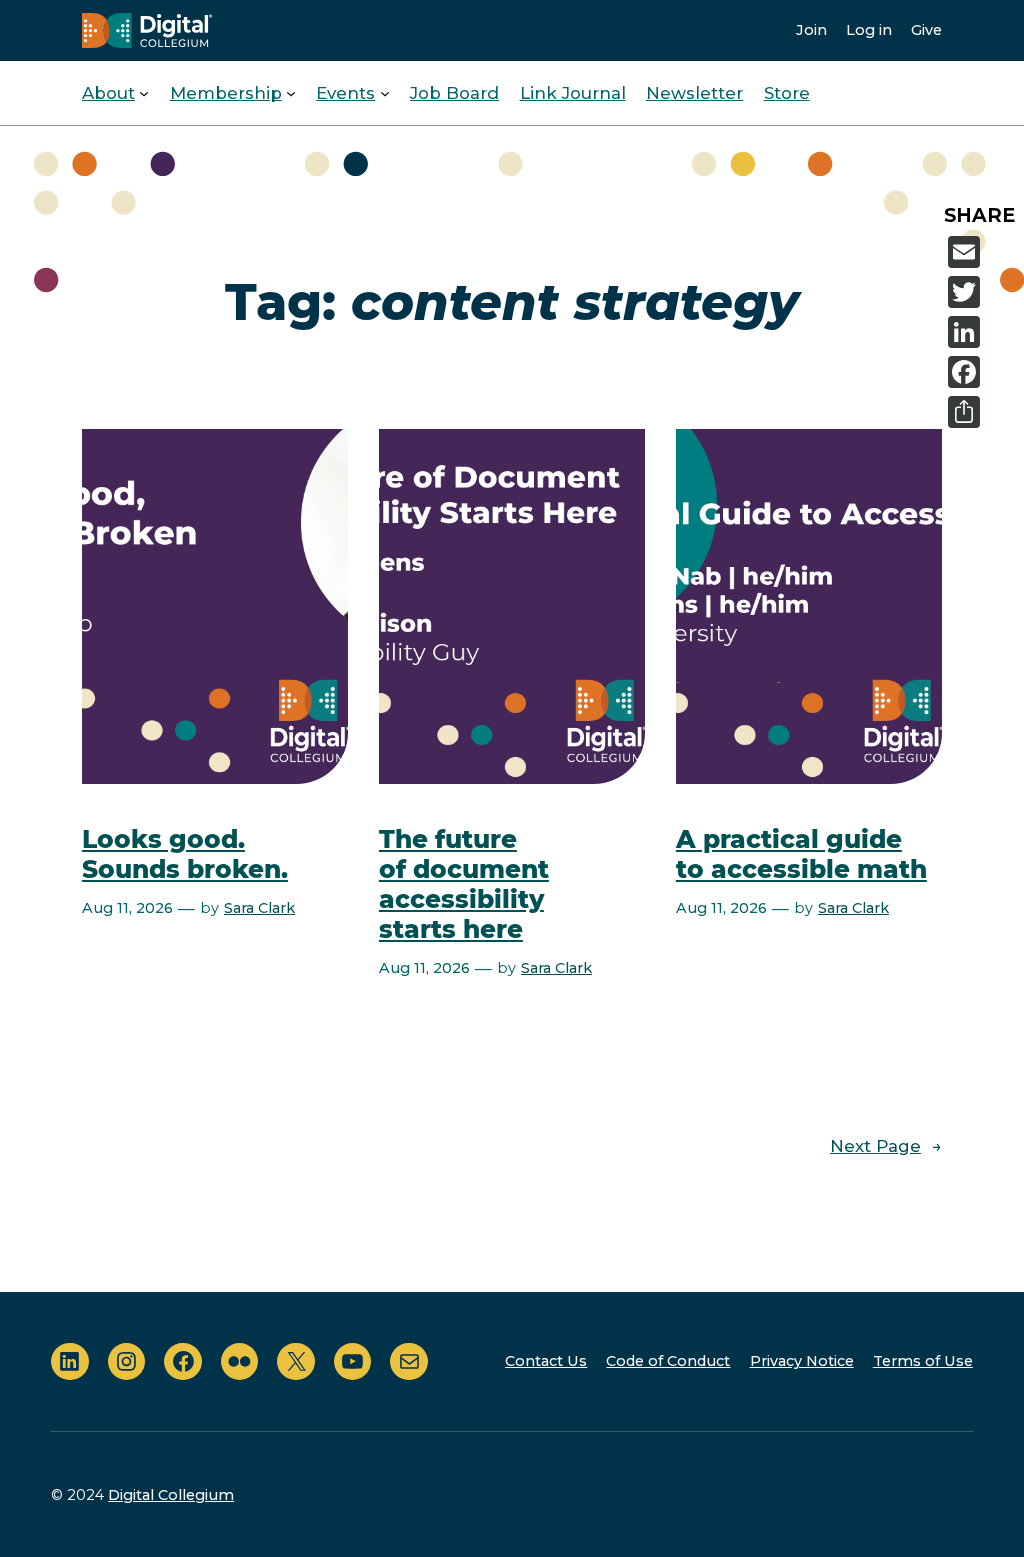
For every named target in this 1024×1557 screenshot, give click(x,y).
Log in (869, 30)
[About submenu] (144, 93)
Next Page (886, 1146)
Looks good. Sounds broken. (185, 854)
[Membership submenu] (291, 93)
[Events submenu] (385, 93)
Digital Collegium (171, 1495)
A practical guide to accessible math (801, 854)
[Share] (982, 412)
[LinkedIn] (982, 332)
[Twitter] (982, 292)
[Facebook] (982, 372)
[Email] (982, 252)
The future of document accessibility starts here (464, 884)
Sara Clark (259, 908)
